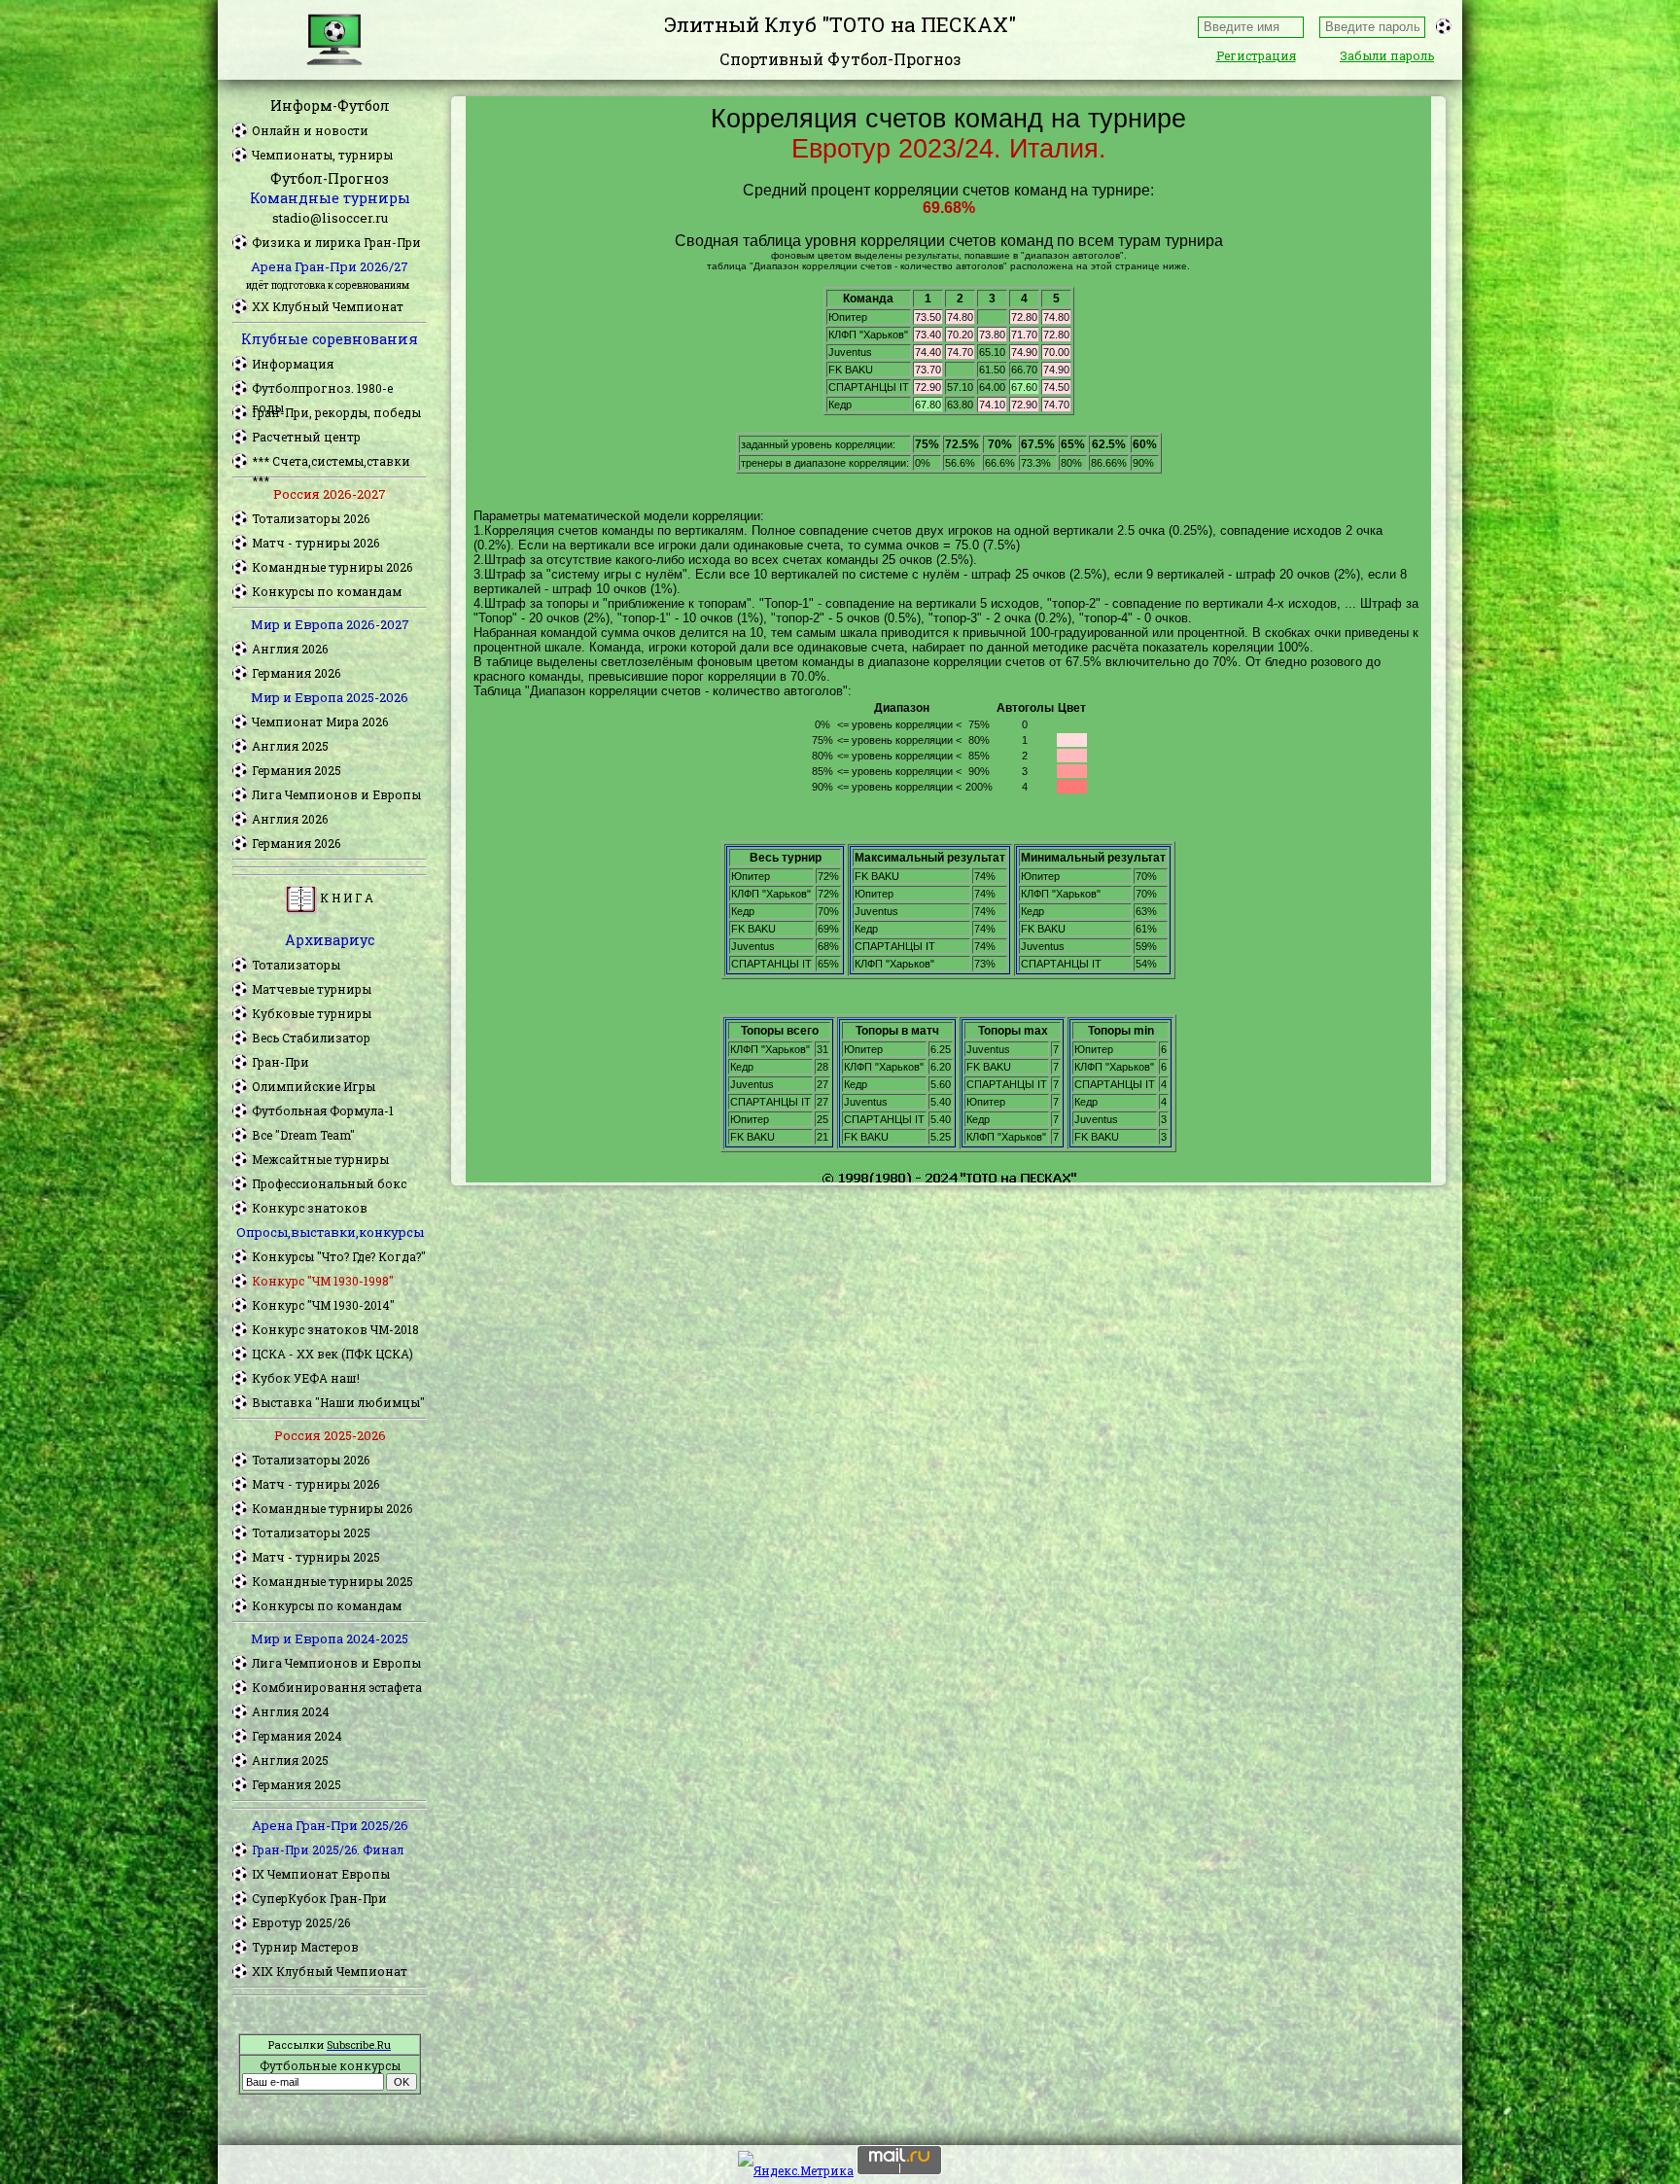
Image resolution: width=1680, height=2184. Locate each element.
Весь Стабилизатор (311, 1038)
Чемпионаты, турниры (322, 155)
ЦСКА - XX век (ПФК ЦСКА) (332, 1354)
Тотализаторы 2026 (311, 518)
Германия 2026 (296, 673)
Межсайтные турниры (320, 1159)
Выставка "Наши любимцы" (338, 1402)
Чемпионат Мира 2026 (320, 722)
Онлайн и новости (310, 130)
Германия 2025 (297, 770)
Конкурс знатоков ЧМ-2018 (335, 1329)
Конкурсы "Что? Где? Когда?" (339, 1256)
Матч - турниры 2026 (315, 543)
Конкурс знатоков (310, 1208)
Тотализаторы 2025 (311, 1532)
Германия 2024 (297, 1736)
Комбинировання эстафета (337, 1687)
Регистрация (1256, 55)
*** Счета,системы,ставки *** (331, 462)
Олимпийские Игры (314, 1086)
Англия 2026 (290, 649)
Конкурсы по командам (327, 591)
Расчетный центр (306, 437)
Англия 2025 (290, 746)
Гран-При (280, 1062)
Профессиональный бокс (329, 1183)
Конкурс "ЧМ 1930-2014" (323, 1305)
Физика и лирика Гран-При (336, 242)
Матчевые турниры (312, 989)
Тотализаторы (296, 965)
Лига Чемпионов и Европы (336, 794)
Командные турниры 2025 (332, 1581)
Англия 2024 (291, 1711)
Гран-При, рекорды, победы (336, 412)
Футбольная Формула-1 (323, 1110)
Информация (293, 364)
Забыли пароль (1387, 55)
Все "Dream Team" (303, 1135)
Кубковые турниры (312, 1013)
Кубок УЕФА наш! (306, 1378)
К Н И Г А (345, 898)
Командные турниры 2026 (332, 567)
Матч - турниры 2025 (316, 1557)
